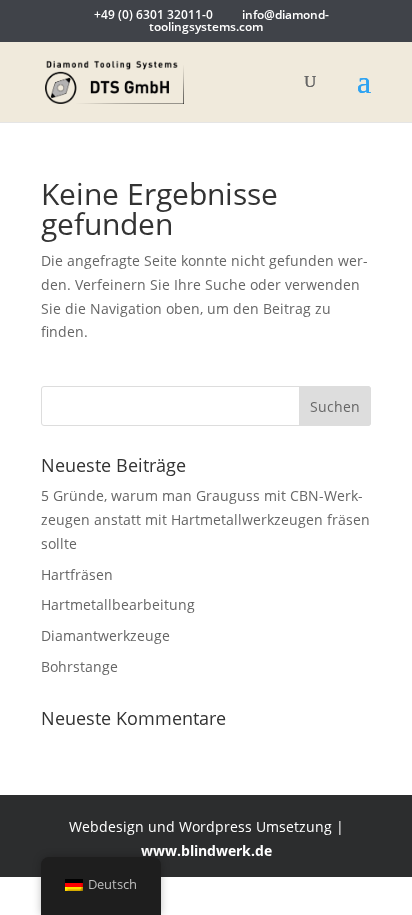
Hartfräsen (77, 574)
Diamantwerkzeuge (105, 635)
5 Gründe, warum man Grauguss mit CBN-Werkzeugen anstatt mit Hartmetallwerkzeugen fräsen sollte (205, 519)
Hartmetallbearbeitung (118, 604)
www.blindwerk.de (206, 850)
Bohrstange (79, 666)
